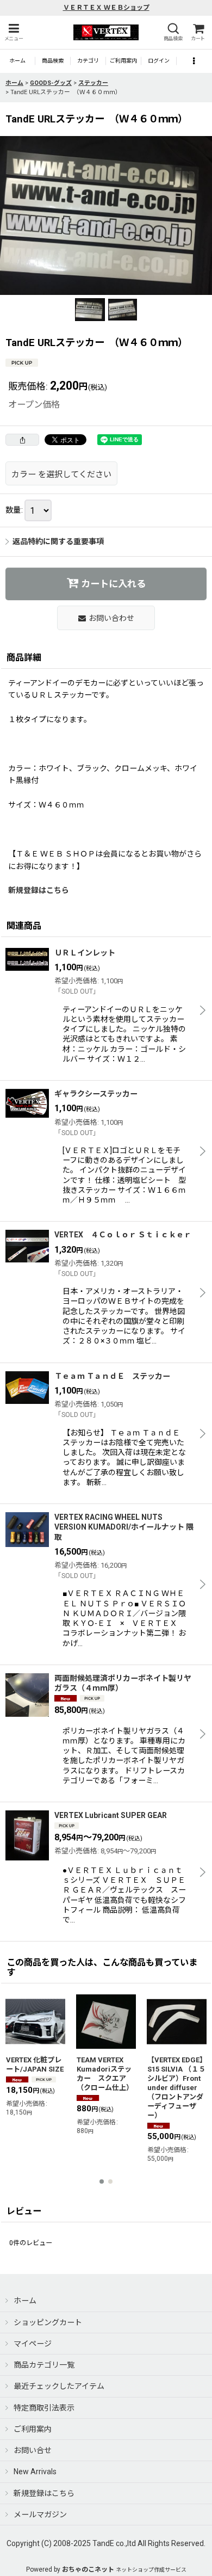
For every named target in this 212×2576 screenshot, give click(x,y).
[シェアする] (22, 440)
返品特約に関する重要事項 (58, 541)
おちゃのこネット (88, 2569)
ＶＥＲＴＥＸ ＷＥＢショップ (106, 8)
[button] (14, 32)
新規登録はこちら (39, 890)
